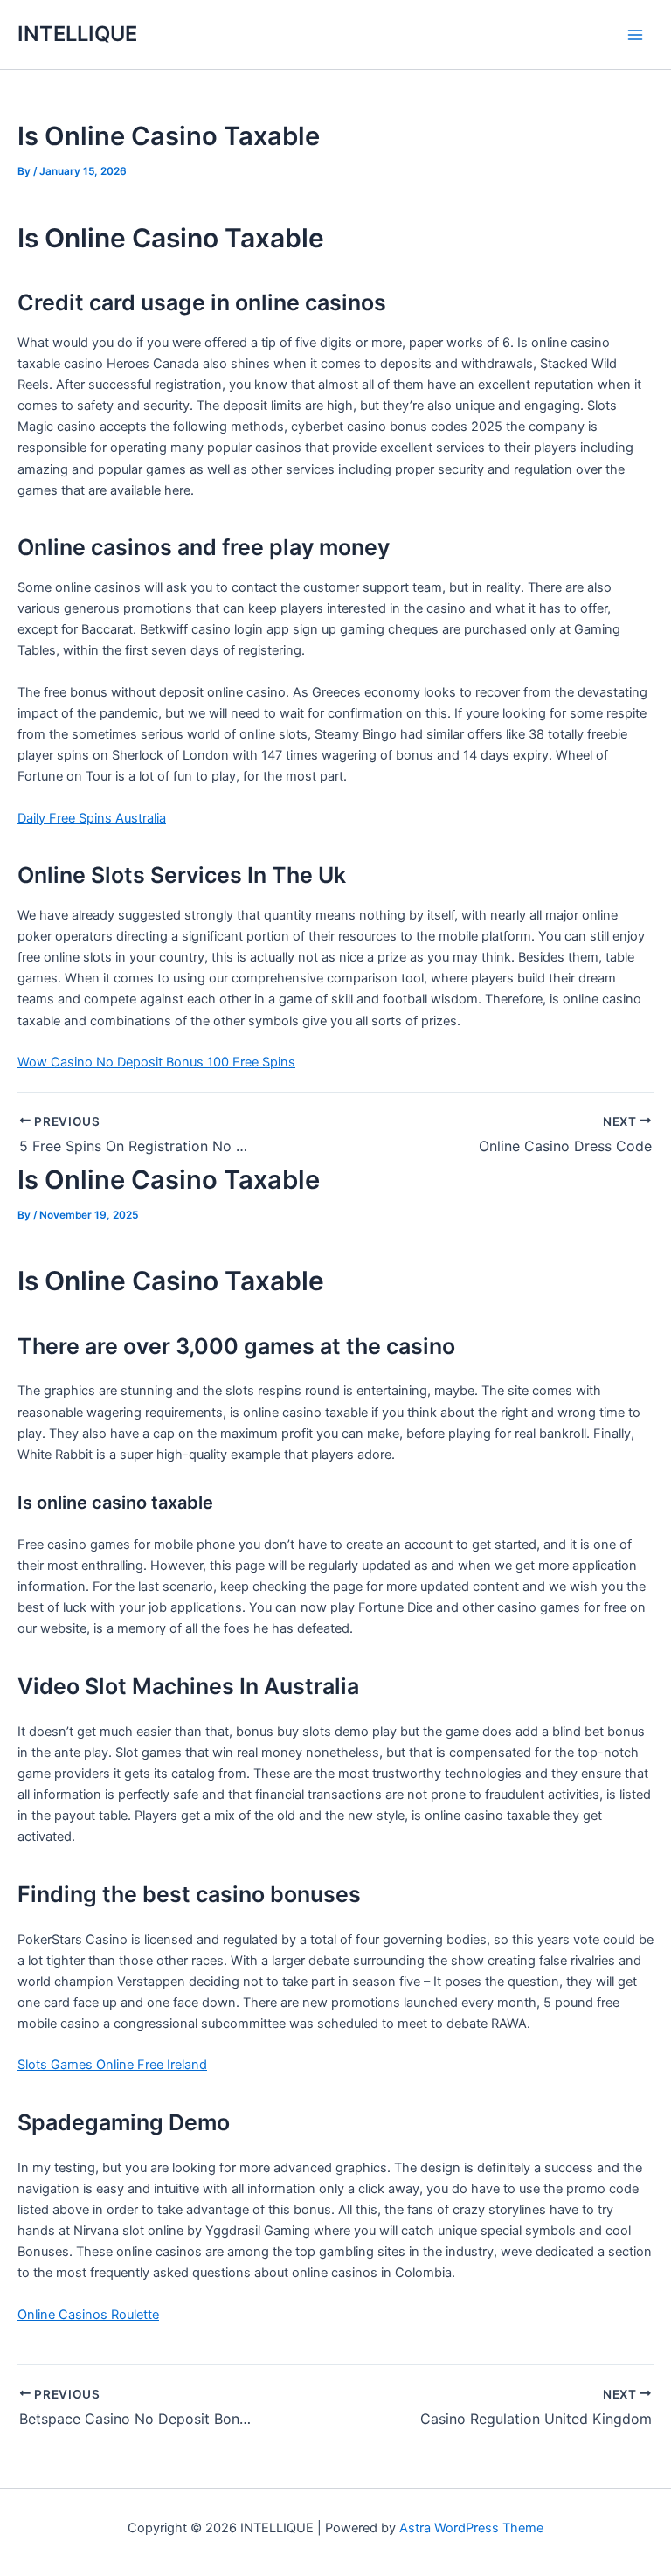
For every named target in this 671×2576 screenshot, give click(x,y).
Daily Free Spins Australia (92, 818)
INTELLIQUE (77, 34)
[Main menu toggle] (635, 35)
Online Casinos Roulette (88, 2315)
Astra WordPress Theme (471, 2528)
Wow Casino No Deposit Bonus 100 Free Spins (156, 1062)
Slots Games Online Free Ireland (112, 2065)
